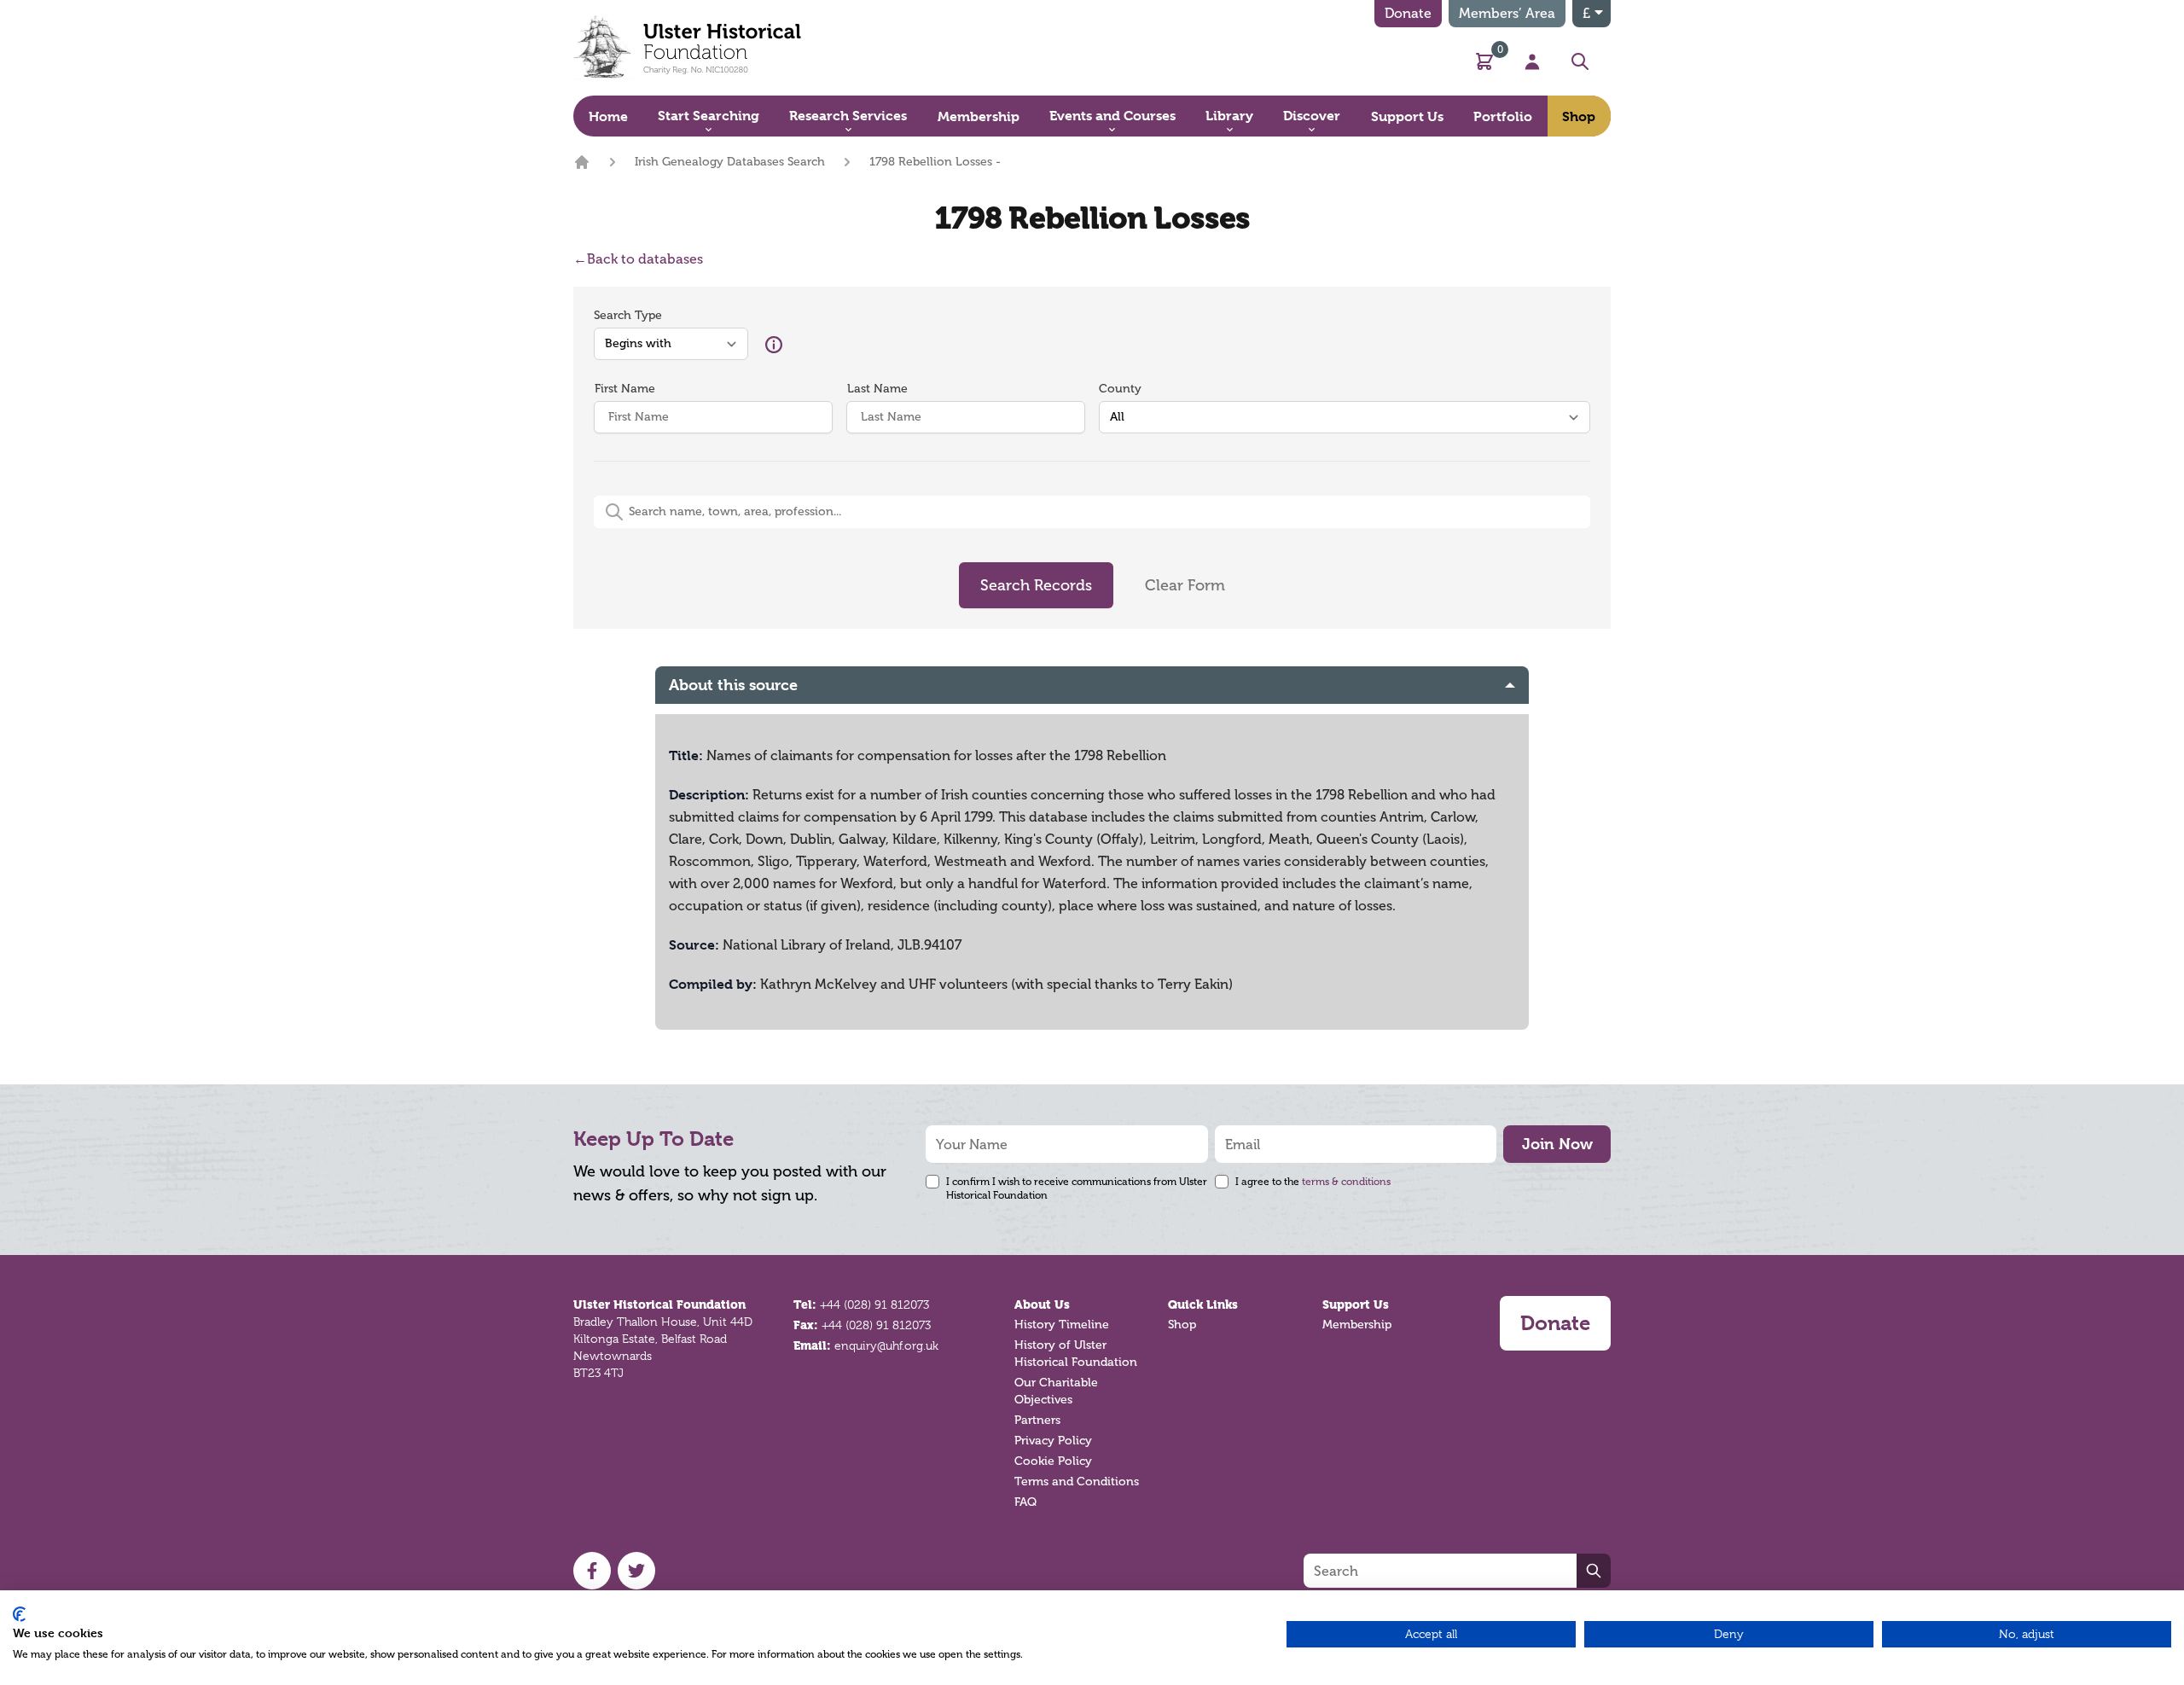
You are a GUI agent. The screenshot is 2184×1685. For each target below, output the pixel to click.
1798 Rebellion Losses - (935, 162)
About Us (1042, 1304)
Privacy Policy (1053, 1441)
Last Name (877, 389)
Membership (1357, 1325)
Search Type (628, 315)
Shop (1182, 1325)
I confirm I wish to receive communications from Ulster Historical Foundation (1077, 1188)
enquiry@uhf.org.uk (886, 1345)
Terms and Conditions (1077, 1482)
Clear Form (1185, 585)
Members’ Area (1507, 13)
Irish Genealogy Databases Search (730, 162)
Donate (1408, 13)
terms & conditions (1346, 1182)
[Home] (582, 162)
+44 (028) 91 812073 (874, 1304)
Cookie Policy (1053, 1461)
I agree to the (1313, 1182)
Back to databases (638, 259)
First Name (625, 389)
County (1120, 389)
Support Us (1356, 1304)
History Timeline (1062, 1325)
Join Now (1557, 1144)
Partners (1037, 1420)
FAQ (1025, 1502)
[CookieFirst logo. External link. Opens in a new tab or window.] (19, 1614)
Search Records (1036, 585)
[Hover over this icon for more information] (774, 345)
